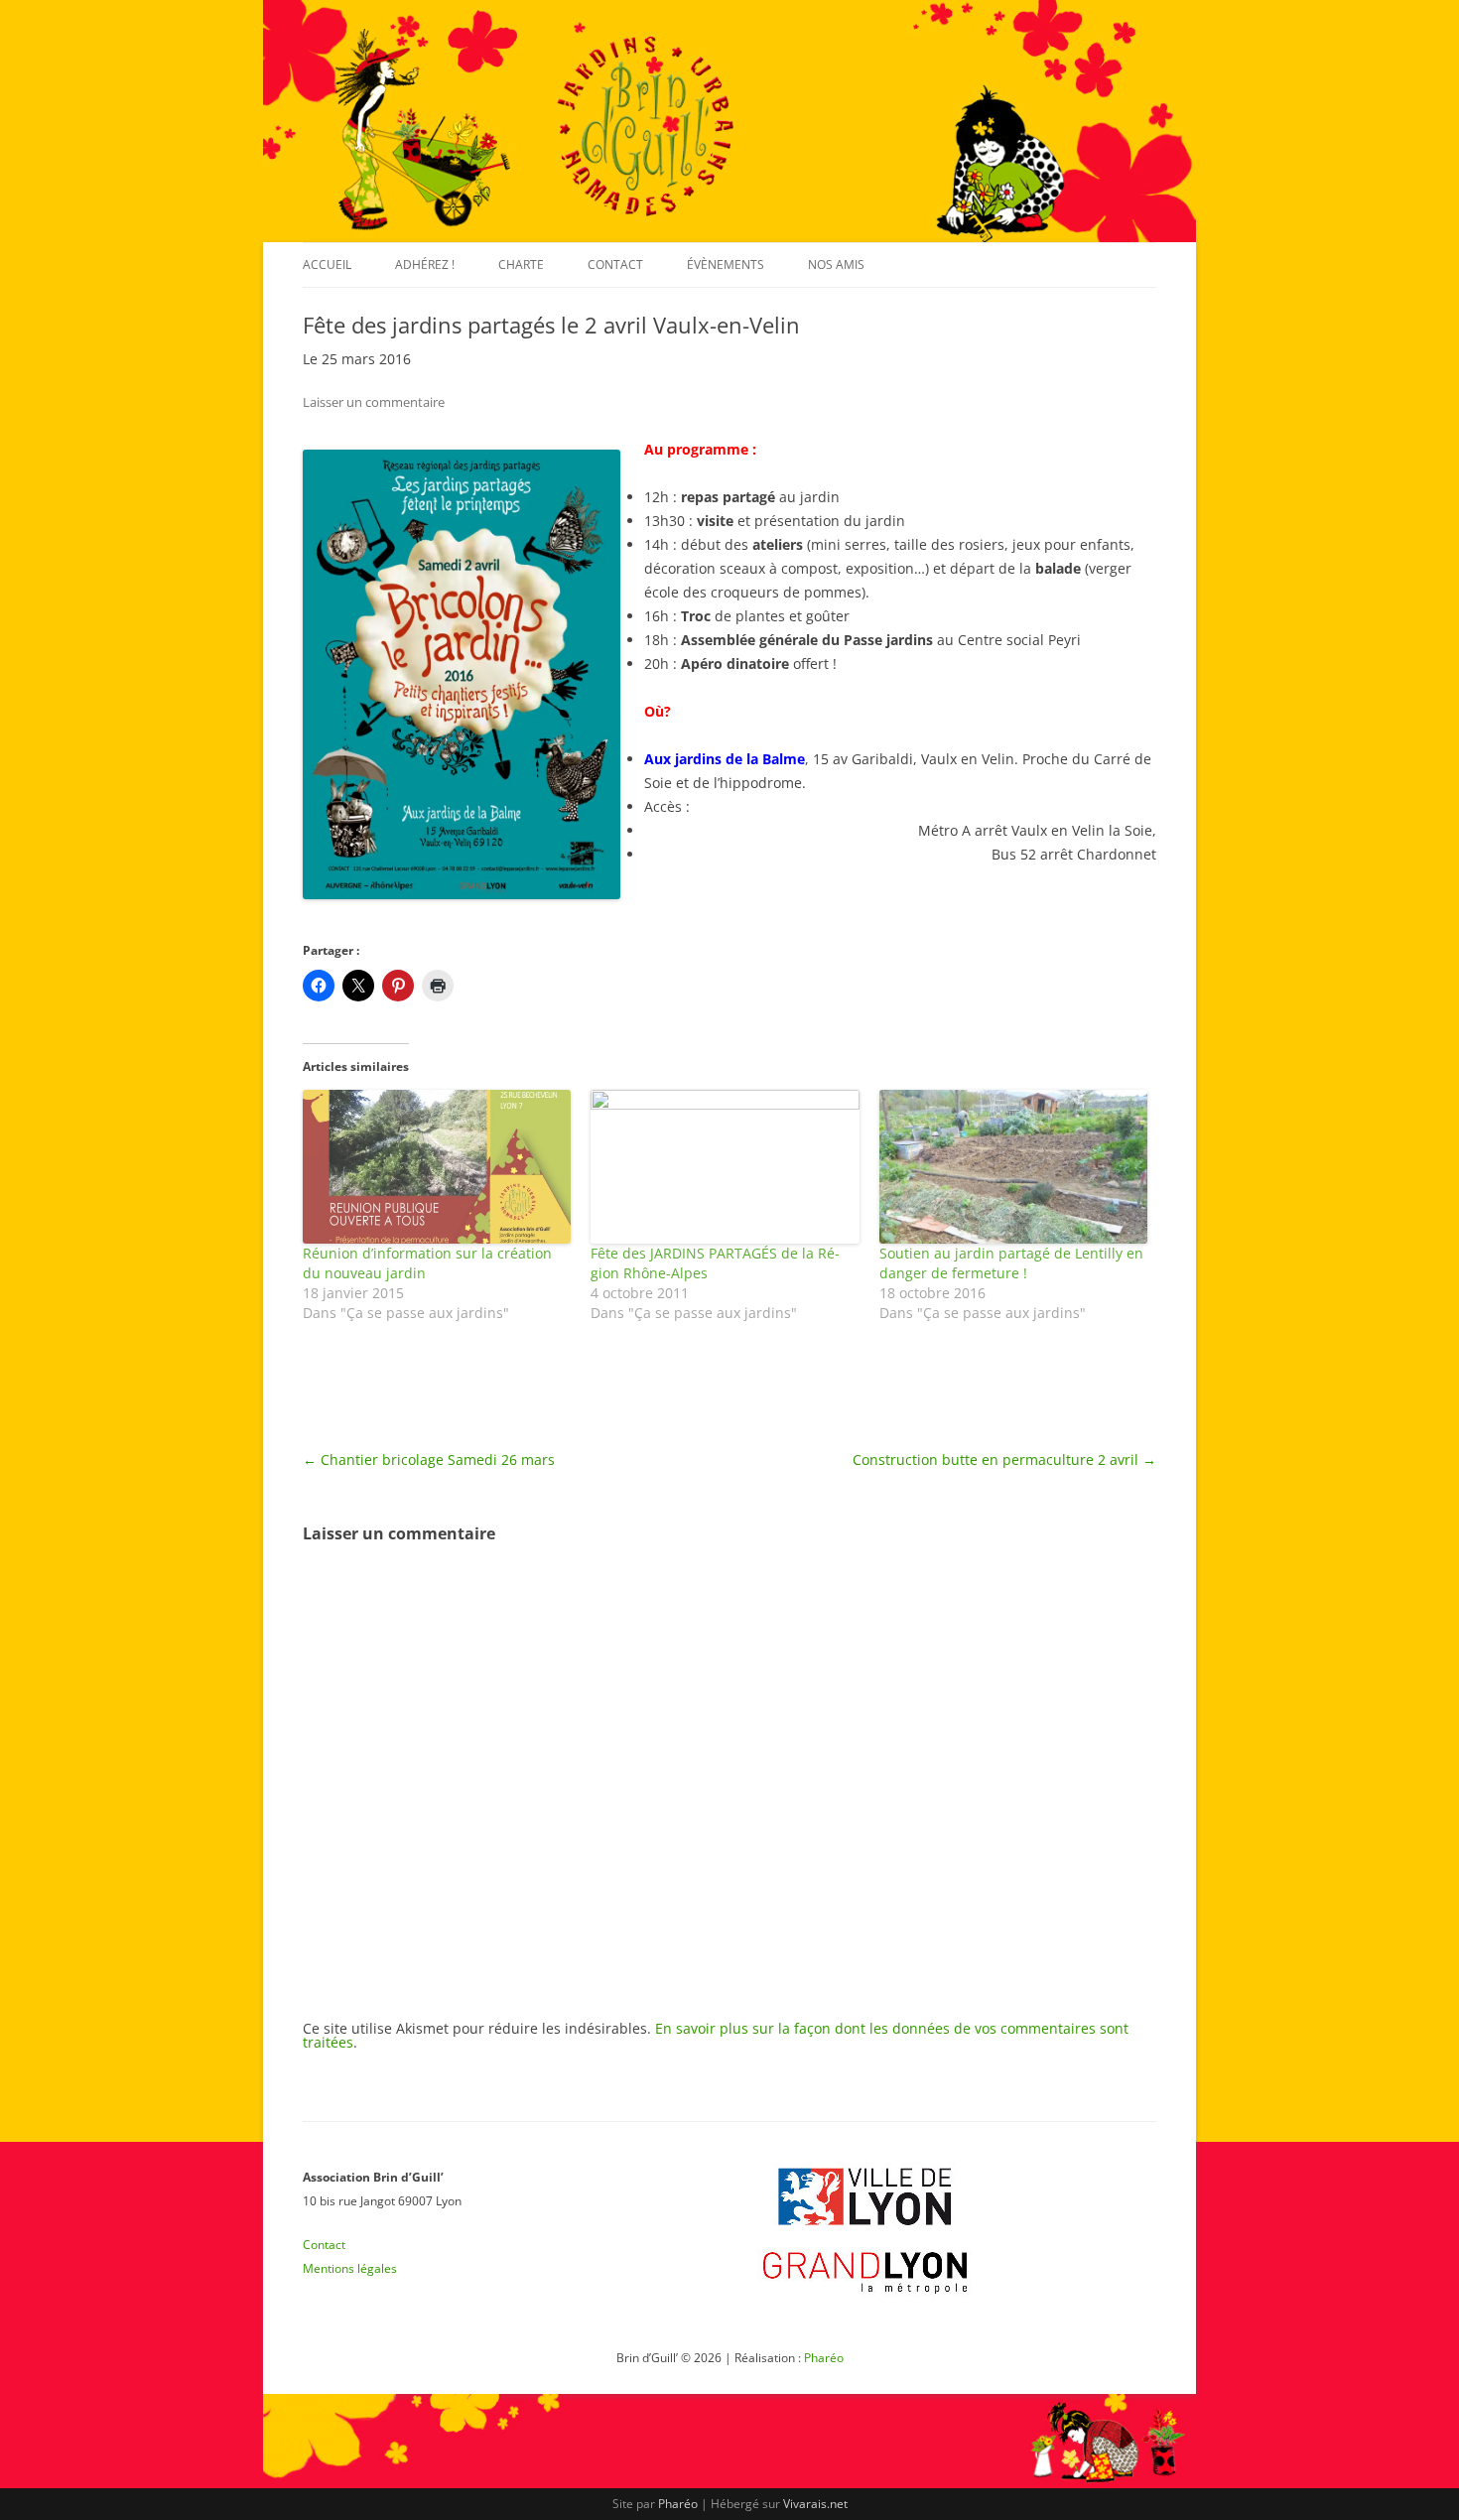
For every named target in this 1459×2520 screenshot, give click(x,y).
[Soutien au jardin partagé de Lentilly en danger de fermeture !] (1013, 1167)
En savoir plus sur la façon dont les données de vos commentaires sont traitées (716, 2035)
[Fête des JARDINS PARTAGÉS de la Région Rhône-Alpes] (725, 1167)
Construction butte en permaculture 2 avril (1004, 1459)
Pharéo (824, 2358)
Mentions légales (350, 2268)
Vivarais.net (815, 2504)
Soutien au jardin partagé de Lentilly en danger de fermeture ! (1011, 1263)
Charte (521, 265)
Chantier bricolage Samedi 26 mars (429, 1459)
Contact (615, 265)
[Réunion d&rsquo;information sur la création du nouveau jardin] (437, 1167)
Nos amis (836, 265)
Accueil (327, 265)
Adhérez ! (425, 265)
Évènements (726, 265)
